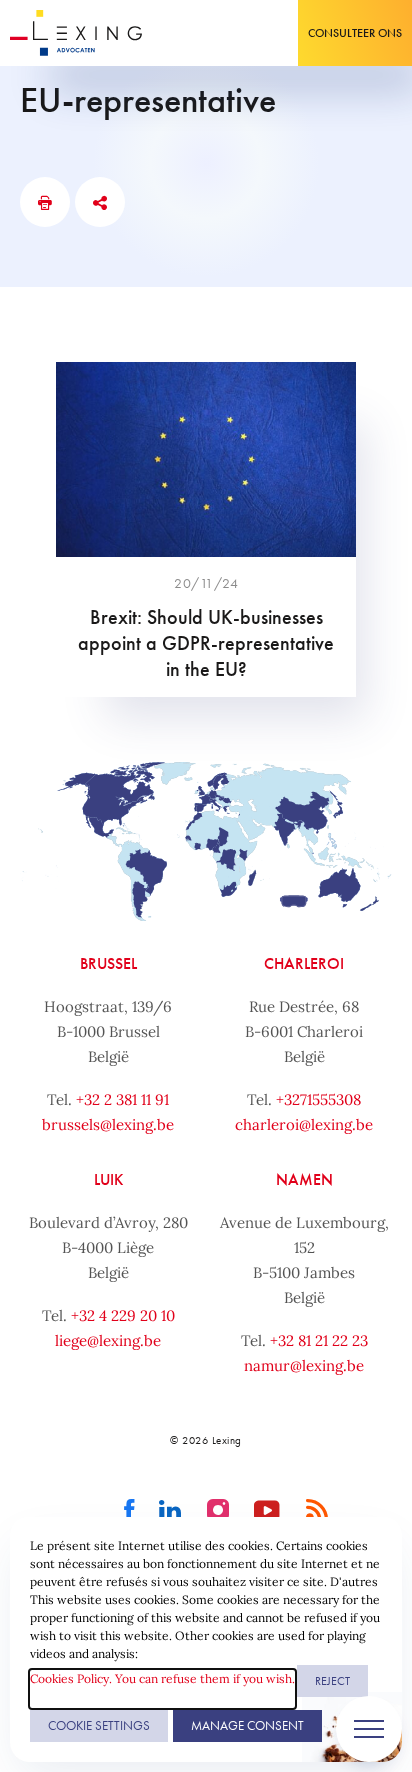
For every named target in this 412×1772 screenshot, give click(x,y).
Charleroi (304, 963)
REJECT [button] (332, 1681)
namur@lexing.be (304, 1365)
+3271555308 (318, 1099)
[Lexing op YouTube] (267, 1511)
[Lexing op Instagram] (218, 1511)
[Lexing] (76, 33)
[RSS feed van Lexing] (317, 1511)
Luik (108, 1179)
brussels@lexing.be (108, 1124)
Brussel (108, 963)
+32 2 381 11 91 (122, 1099)
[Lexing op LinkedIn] (170, 1511)
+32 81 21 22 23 (319, 1340)
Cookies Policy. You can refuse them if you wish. (162, 1678)
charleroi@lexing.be (304, 1124)
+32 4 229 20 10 (123, 1315)
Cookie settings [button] (99, 1725)
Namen (304, 1179)
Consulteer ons (355, 33)
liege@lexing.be (108, 1340)
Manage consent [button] (247, 1725)
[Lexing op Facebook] (129, 1511)
